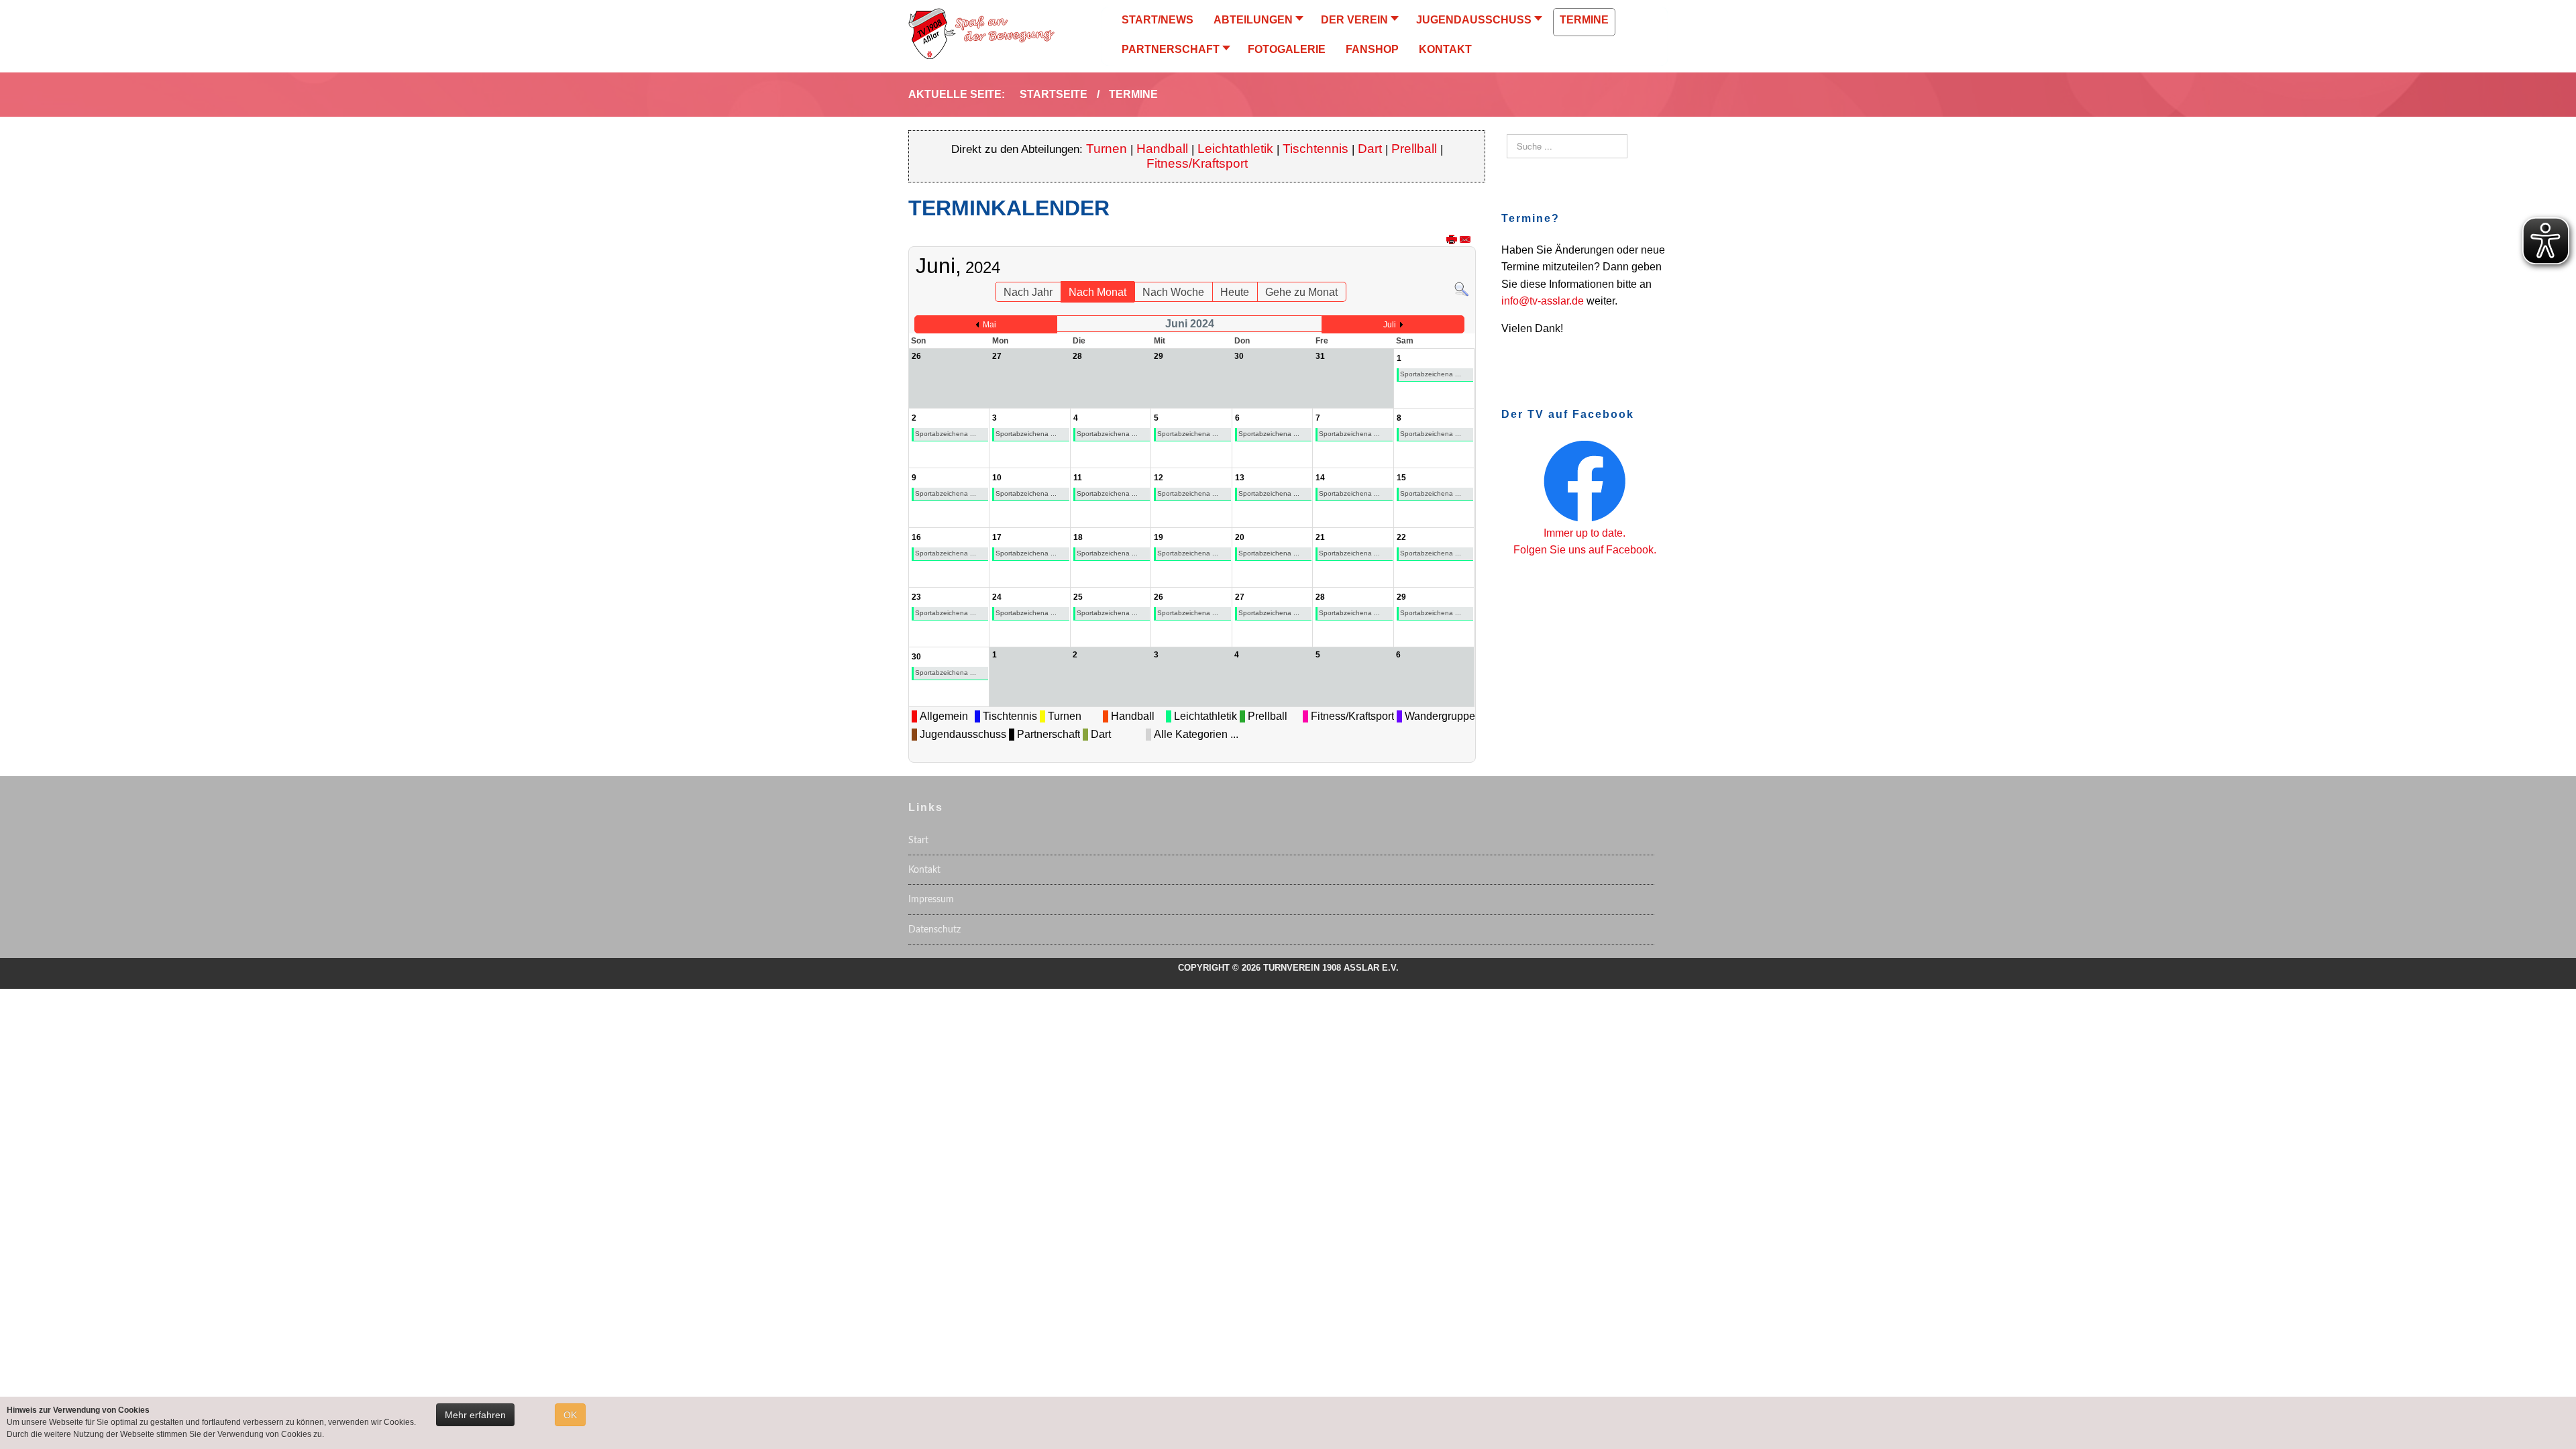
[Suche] (1461, 288)
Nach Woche (1173, 292)
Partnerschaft (1049, 734)
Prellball (1414, 149)
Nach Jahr (1028, 292)
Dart (1372, 149)
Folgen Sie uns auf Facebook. (1585, 550)
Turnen (1107, 149)
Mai (989, 325)
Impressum (931, 900)
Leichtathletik (1235, 149)
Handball (1162, 149)
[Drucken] (1452, 240)
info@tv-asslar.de (1543, 301)
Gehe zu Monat (1301, 292)
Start (918, 841)
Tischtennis (1316, 149)
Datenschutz (934, 930)
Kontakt (924, 870)
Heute (1235, 292)
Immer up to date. (1585, 533)
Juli (1390, 325)
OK (570, 1415)
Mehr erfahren (475, 1415)
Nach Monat (1097, 292)
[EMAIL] (1465, 240)
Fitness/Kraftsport (1197, 163)
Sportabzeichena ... (1431, 374)
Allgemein (944, 716)
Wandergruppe (1440, 716)
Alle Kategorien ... (1196, 734)
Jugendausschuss (963, 734)
